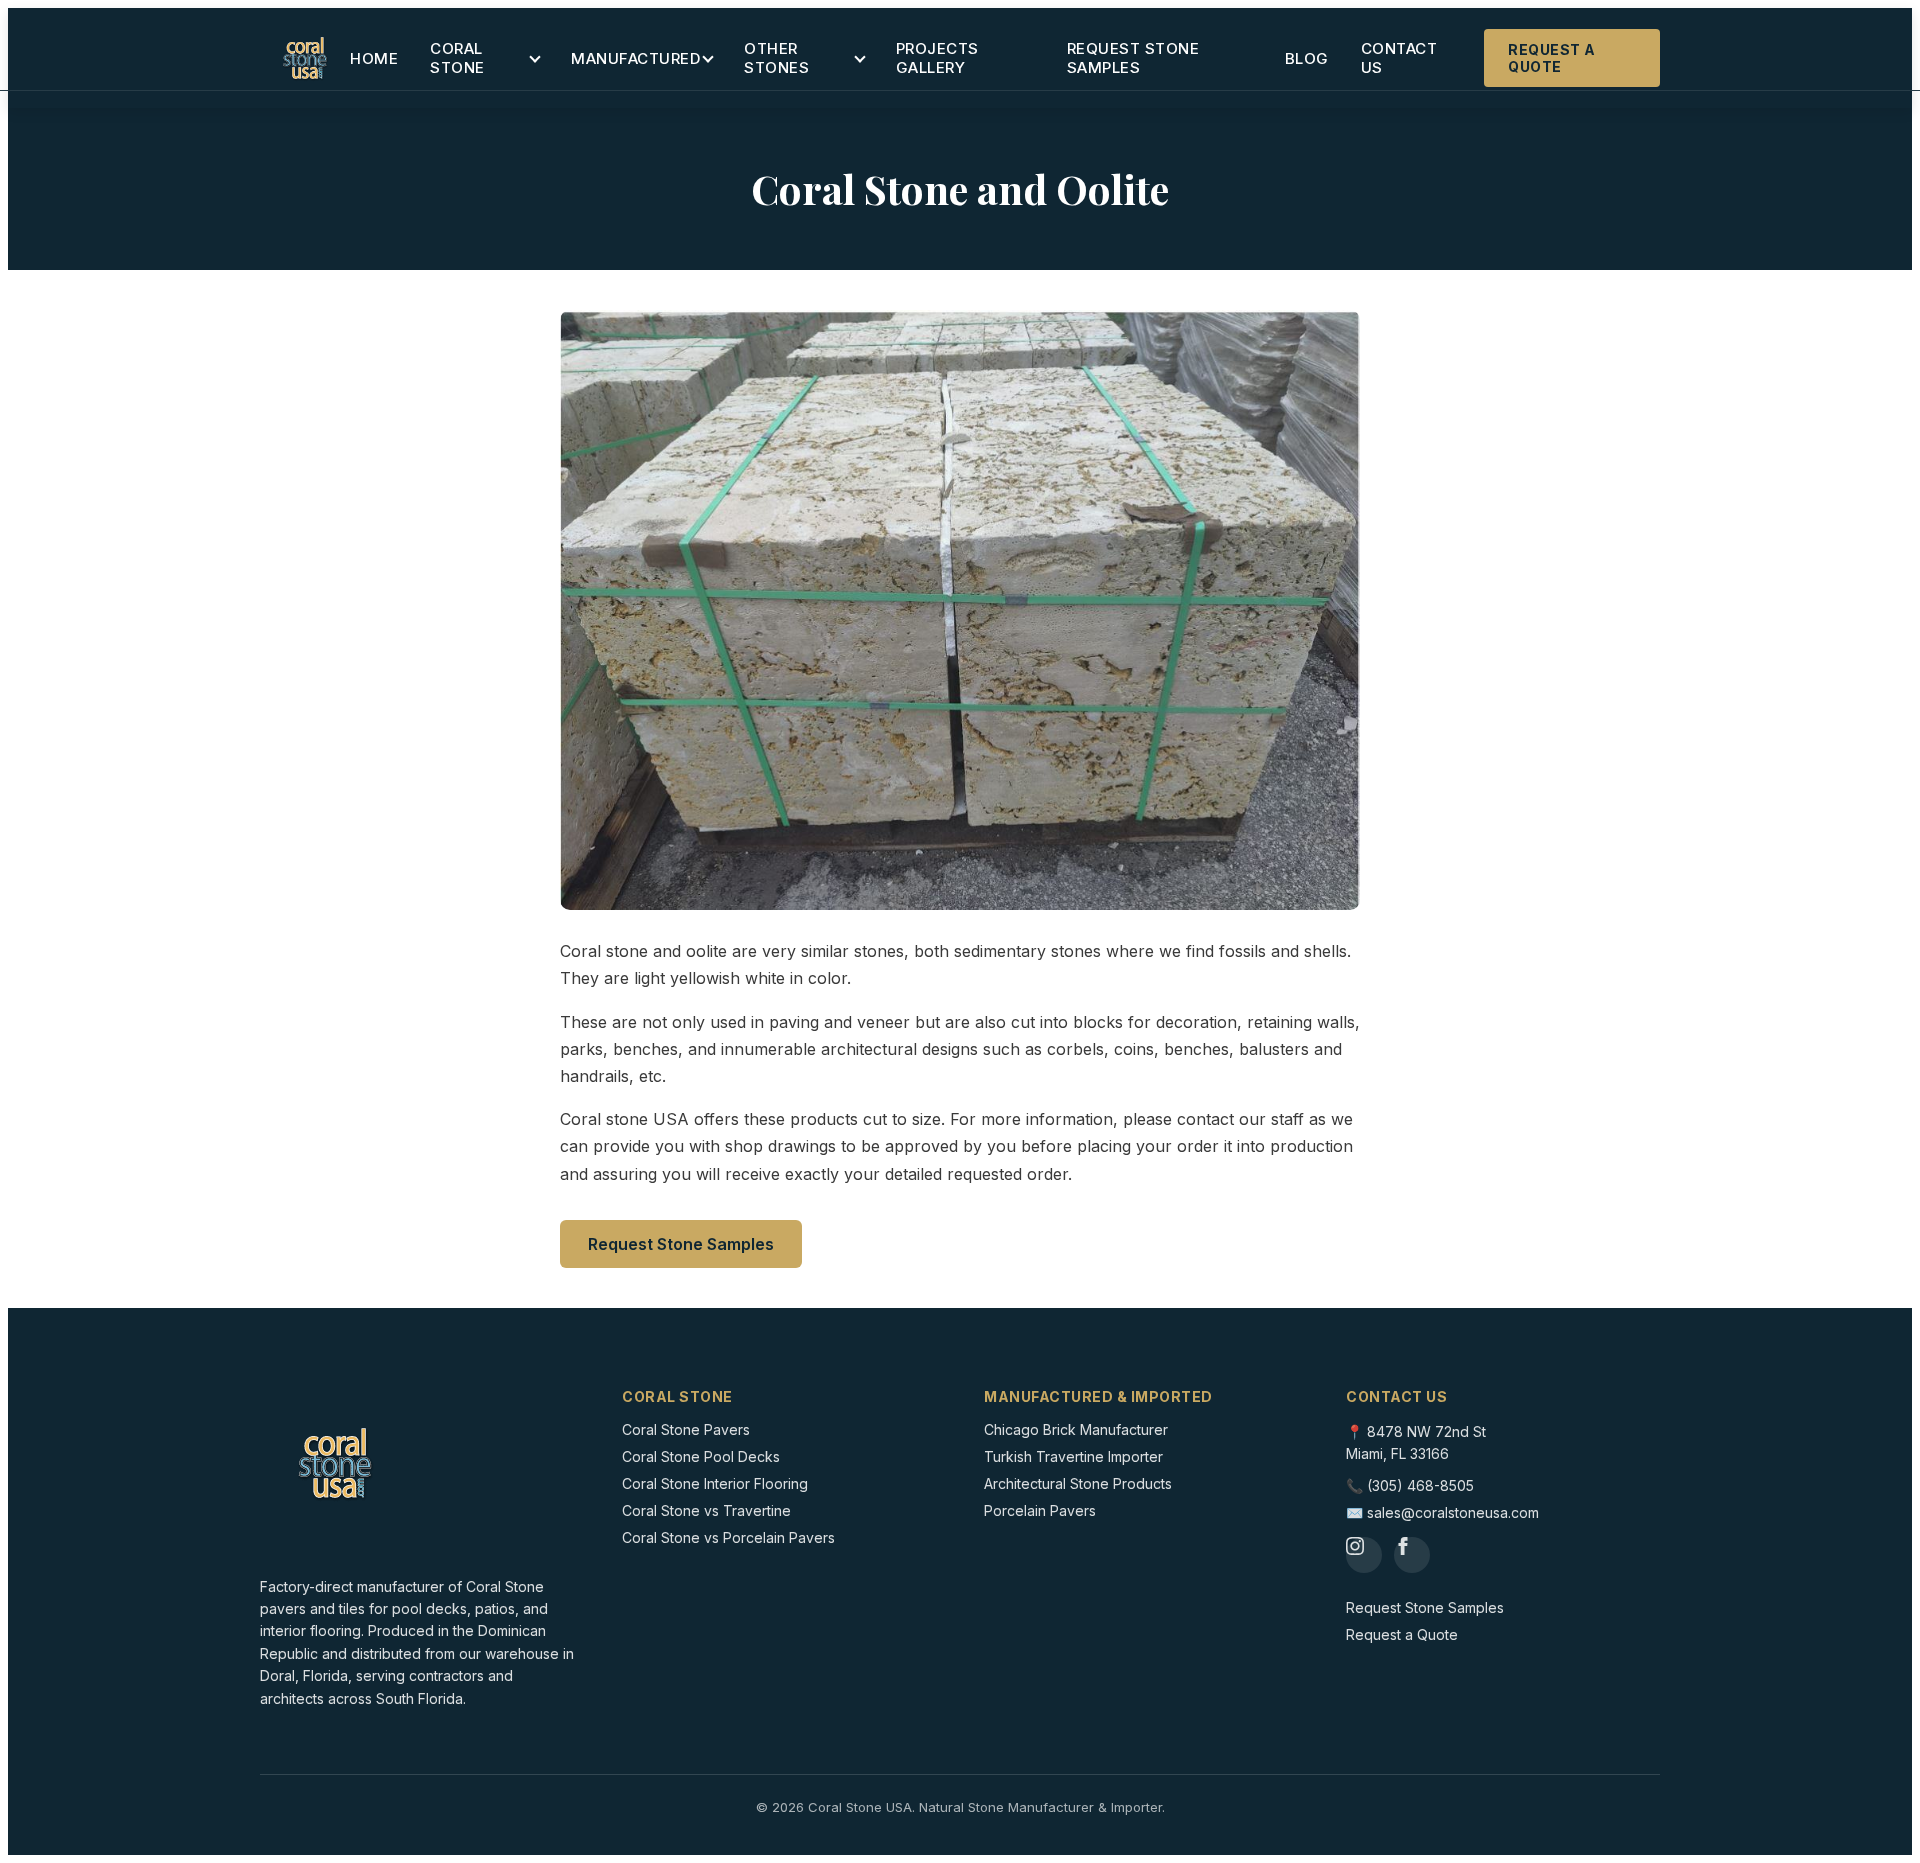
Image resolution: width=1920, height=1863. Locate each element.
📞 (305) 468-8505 (1410, 1485)
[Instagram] (1364, 1555)
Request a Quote (1552, 58)
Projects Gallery (937, 58)
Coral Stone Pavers (686, 1429)
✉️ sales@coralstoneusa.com (1442, 1512)
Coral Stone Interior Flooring (715, 1483)
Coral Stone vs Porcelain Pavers (728, 1537)
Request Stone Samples (1133, 58)
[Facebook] (1412, 1555)
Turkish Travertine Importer (1073, 1456)
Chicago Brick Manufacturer (1076, 1429)
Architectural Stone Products (1078, 1483)
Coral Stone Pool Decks (701, 1456)
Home (374, 58)
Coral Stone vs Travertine (706, 1510)
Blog (1307, 58)
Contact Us (1399, 58)
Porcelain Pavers (1040, 1510)
